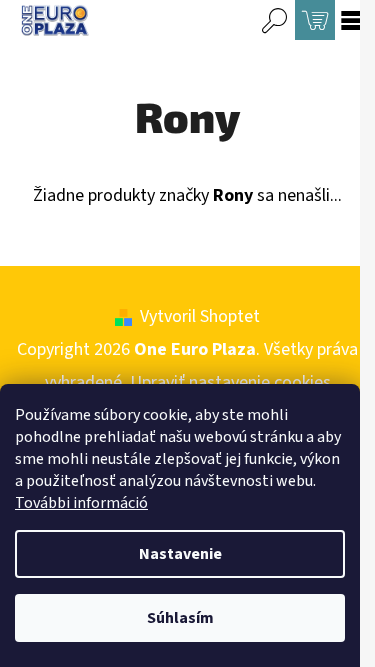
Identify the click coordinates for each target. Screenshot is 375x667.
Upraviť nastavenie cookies (230, 382)
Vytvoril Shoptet (200, 316)
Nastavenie (180, 554)
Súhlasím (180, 618)
